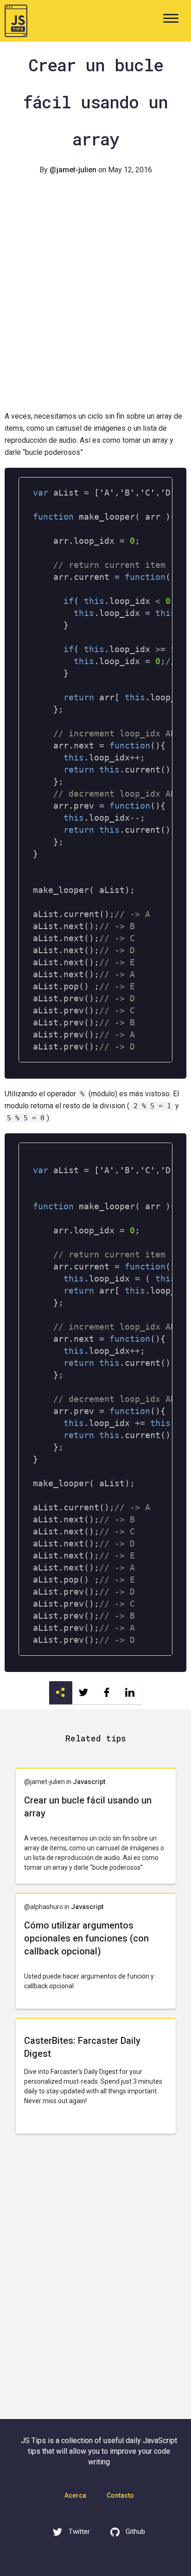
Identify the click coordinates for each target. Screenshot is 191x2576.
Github (135, 2532)
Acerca (75, 2495)
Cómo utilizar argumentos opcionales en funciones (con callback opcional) (86, 1938)
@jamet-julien (73, 170)
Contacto (120, 2495)
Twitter (78, 2532)
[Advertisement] (95, 306)
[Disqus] (95, 2282)
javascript (89, 1782)
